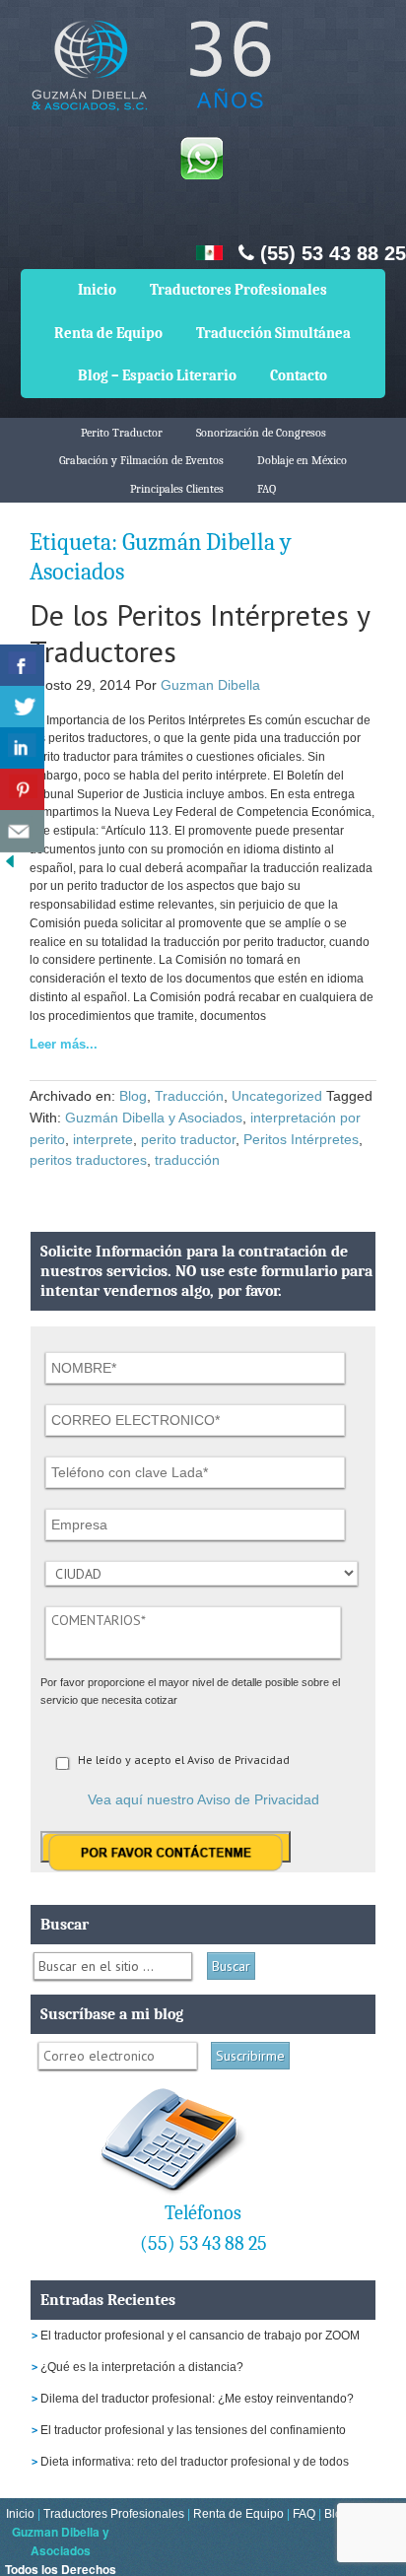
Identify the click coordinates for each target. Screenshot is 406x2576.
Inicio (97, 290)
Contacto (299, 375)
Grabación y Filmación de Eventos (141, 460)
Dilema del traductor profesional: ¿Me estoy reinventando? (197, 2399)
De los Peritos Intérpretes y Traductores (200, 633)
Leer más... (64, 1044)
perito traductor (188, 1139)
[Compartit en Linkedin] (22, 748)
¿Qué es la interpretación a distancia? (142, 2367)
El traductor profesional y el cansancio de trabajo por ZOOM (200, 2336)
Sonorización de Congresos (261, 433)
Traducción (189, 1096)
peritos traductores (88, 1160)
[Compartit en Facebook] (22, 666)
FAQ (267, 489)
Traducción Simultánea (273, 333)
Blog (133, 1096)
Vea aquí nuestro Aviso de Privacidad (203, 1799)
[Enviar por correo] (22, 831)
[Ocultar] (10, 866)
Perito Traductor (122, 433)
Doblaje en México (302, 460)
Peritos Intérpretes (301, 1139)
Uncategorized (277, 1096)
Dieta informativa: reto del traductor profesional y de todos (195, 2462)
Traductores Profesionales (238, 290)
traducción (187, 1160)
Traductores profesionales (148, 79)
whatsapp (201, 158)
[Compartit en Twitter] (22, 707)
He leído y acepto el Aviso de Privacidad (184, 1760)
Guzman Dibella (210, 685)
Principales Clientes (177, 489)
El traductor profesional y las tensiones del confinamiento (193, 2430)
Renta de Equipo (108, 333)
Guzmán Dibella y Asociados (154, 1118)
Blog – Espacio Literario (157, 375)
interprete (103, 1139)
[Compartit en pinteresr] (22, 790)
